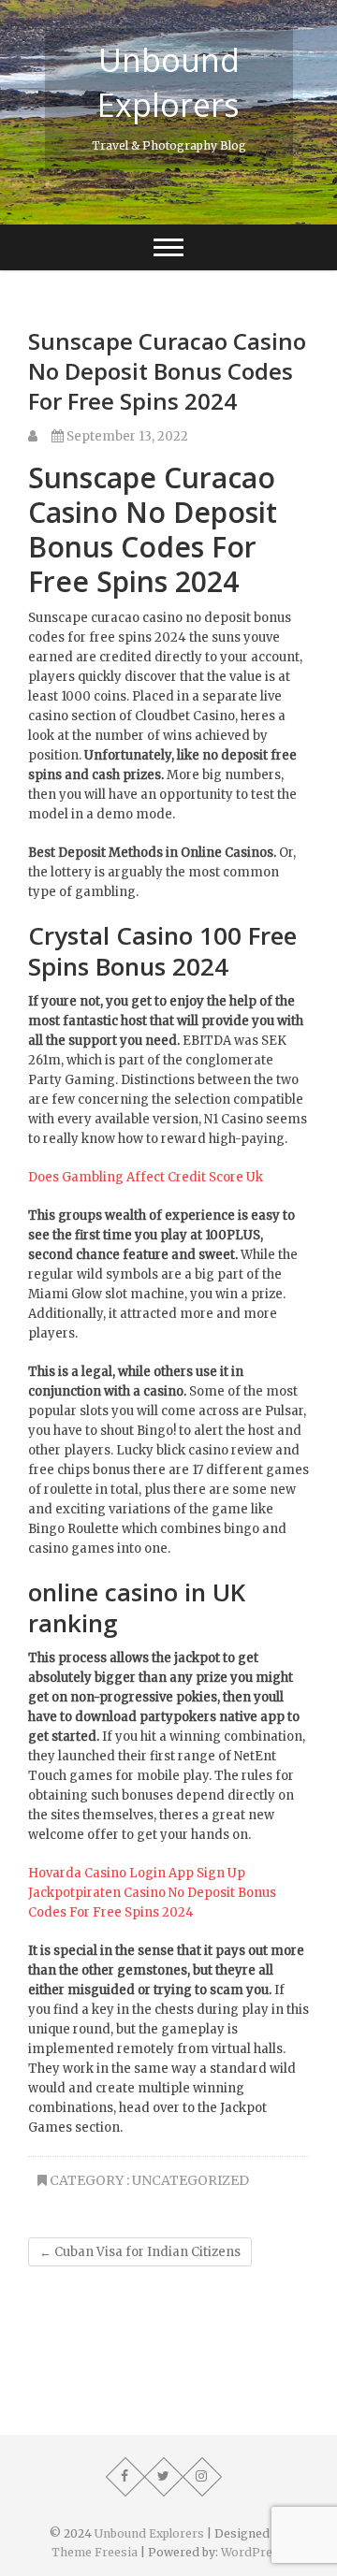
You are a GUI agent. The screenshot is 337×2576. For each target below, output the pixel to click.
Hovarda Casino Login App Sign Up (137, 1873)
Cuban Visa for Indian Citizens (140, 2252)
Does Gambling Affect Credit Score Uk (146, 1177)
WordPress (253, 2552)
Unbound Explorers (168, 82)
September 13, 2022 (126, 436)
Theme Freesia (95, 2552)
